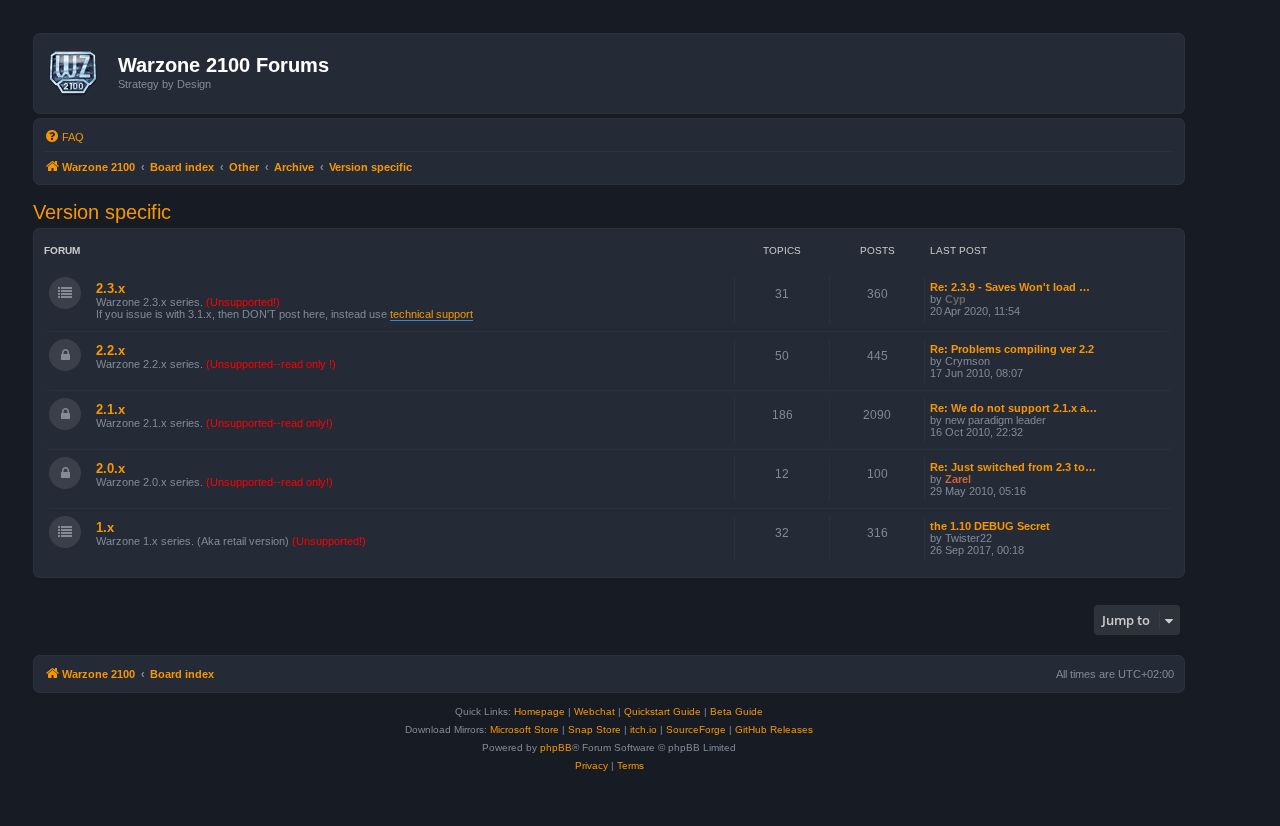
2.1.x (110, 409)
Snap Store (594, 729)
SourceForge (696, 729)
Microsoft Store (524, 729)
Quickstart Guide (662, 711)
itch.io (643, 729)
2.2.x (110, 350)
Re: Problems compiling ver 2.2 (1012, 349)
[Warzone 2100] (78, 73)
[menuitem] (64, 137)
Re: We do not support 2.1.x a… (1013, 408)
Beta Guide (736, 711)
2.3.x (110, 288)
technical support (431, 314)
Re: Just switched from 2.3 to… (1013, 467)
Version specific (102, 212)
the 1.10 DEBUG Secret (990, 526)
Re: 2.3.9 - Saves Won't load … (1010, 287)
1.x (105, 527)
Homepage (539, 711)
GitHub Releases (774, 729)
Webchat (594, 711)
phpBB (556, 747)
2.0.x (110, 468)
